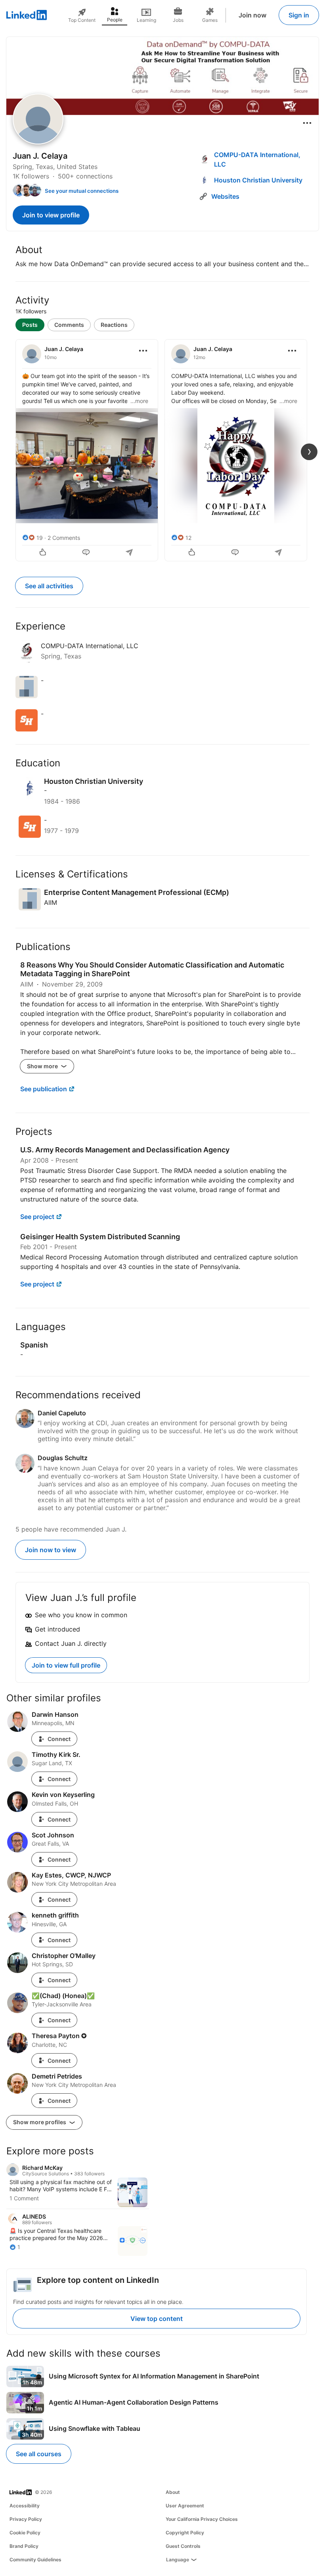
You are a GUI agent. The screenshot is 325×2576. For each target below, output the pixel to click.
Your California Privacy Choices (202, 2519)
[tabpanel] (162, 449)
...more (139, 401)
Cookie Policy (25, 2533)
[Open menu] (307, 123)
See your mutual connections (82, 191)
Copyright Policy (185, 2533)
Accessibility (25, 2506)
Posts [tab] (30, 325)
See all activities (49, 586)
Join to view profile (51, 215)
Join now (252, 15)
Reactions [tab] (114, 325)
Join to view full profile (66, 1665)
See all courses (39, 2454)
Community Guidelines (35, 2560)
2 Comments (64, 538)
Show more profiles (40, 2122)
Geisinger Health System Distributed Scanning (100, 1237)
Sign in (299, 15)
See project (37, 1217)
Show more (43, 1066)
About (173, 2492)
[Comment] (87, 553)
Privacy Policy (26, 2519)
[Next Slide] (309, 452)
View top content (157, 2319)
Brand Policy (24, 2546)
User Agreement (185, 2506)
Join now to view (51, 1550)
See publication (44, 1089)
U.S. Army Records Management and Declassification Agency (125, 1150)
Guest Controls (183, 2546)
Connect (59, 1739)
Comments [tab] (69, 325)
